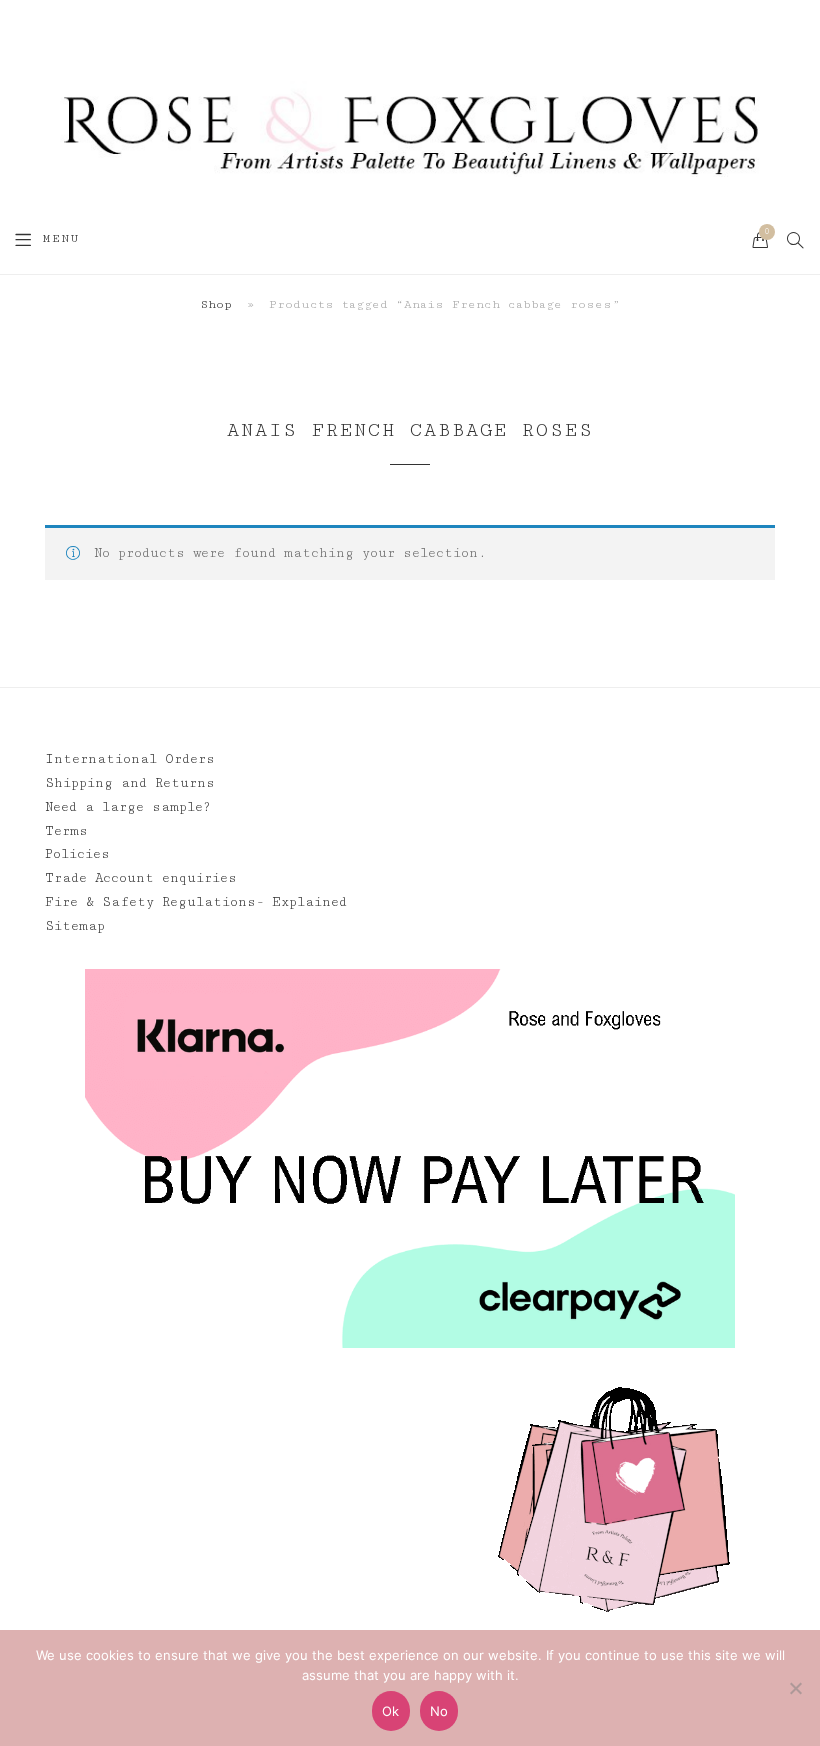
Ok (391, 1711)
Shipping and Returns (130, 783)
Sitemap (75, 926)
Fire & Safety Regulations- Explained (196, 902)
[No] (795, 1688)
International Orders (130, 759)
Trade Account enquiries (141, 878)
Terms (66, 831)
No (439, 1711)
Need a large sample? (128, 807)
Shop (216, 304)
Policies (77, 854)
